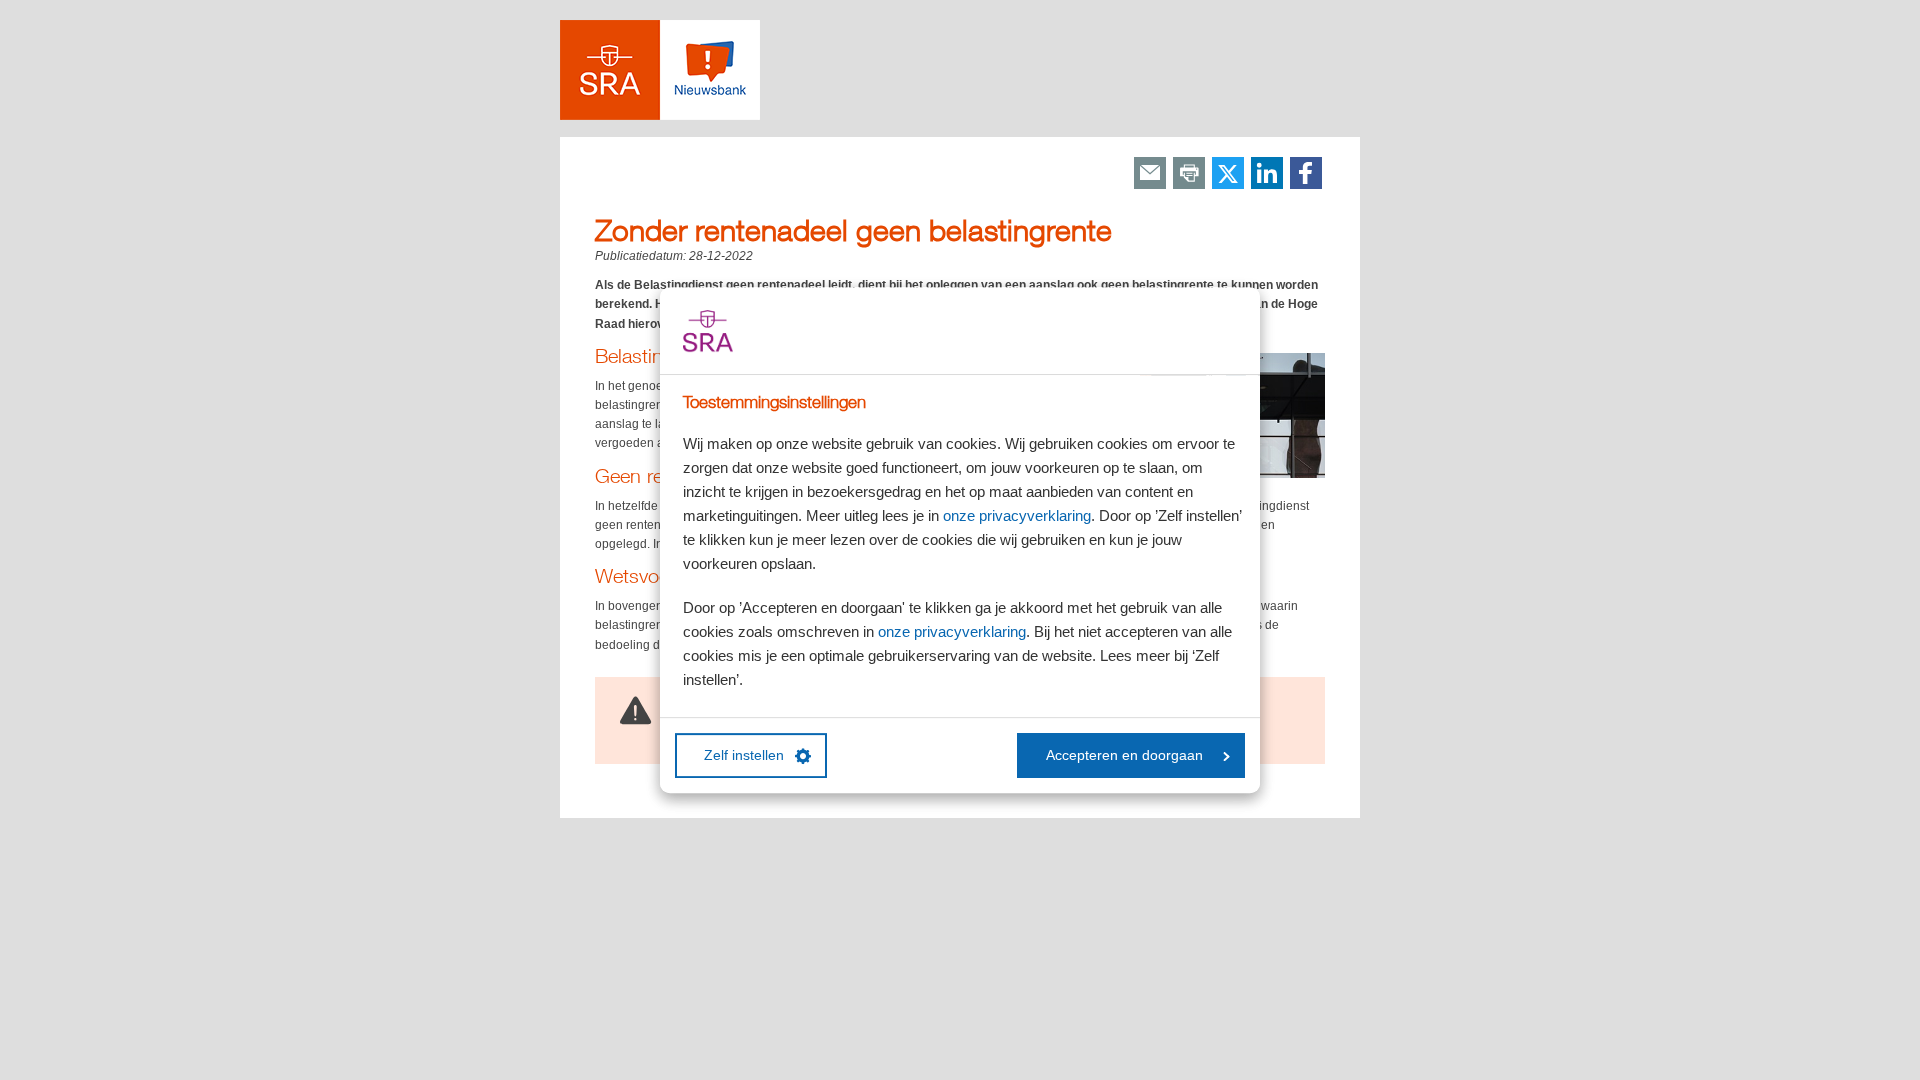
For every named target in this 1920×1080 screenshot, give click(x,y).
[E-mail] (1150, 174)
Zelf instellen (744, 755)
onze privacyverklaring (1017, 515)
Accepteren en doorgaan (1124, 755)
